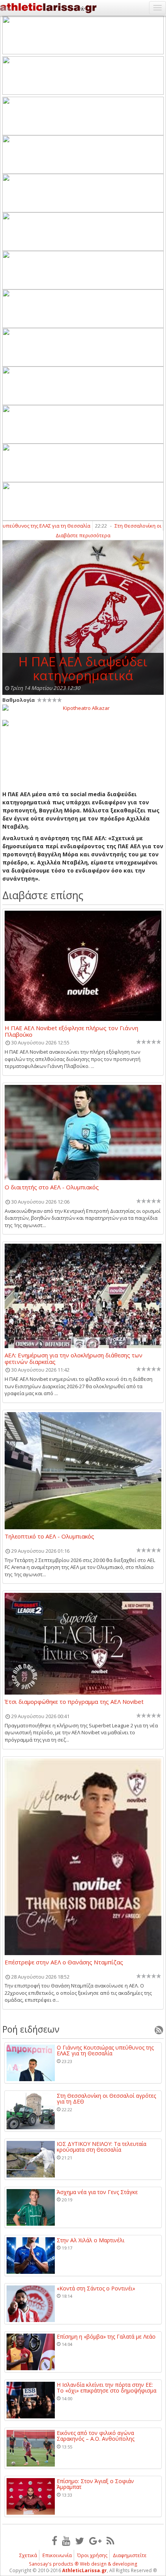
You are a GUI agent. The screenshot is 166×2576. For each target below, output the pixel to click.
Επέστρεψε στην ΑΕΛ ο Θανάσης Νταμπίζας (64, 1962)
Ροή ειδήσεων (31, 2029)
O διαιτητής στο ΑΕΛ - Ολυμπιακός (52, 1187)
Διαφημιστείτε (130, 2555)
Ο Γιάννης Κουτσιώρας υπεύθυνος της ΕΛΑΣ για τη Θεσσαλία (105, 2051)
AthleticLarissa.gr (85, 2570)
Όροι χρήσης (92, 2555)
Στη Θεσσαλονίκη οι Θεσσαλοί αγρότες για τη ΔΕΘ (106, 2099)
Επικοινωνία (57, 2555)
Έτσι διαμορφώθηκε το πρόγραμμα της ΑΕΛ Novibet (74, 1702)
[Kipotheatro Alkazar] (83, 708)
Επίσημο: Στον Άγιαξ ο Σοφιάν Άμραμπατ (95, 2484)
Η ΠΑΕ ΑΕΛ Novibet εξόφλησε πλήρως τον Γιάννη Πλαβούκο (71, 1031)
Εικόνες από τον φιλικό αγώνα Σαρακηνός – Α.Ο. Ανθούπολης (96, 2436)
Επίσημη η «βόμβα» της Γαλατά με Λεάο (106, 2336)
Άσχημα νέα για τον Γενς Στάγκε (97, 2192)
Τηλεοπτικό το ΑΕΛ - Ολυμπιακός (49, 1537)
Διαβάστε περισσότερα (83, 535)
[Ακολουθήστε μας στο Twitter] (80, 2541)
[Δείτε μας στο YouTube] (66, 2541)
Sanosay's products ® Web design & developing (83, 2564)
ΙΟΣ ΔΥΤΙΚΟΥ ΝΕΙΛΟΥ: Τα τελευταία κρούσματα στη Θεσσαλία (102, 2147)
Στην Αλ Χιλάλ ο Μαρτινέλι (91, 2240)
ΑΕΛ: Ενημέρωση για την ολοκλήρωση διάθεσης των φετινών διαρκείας (74, 1358)
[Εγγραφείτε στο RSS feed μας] (110, 2541)
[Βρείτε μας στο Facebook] (54, 2541)
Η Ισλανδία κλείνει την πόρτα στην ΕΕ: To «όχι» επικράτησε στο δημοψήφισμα (107, 2388)
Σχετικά (28, 2555)
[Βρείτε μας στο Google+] (95, 2541)
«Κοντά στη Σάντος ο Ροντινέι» (96, 2288)
